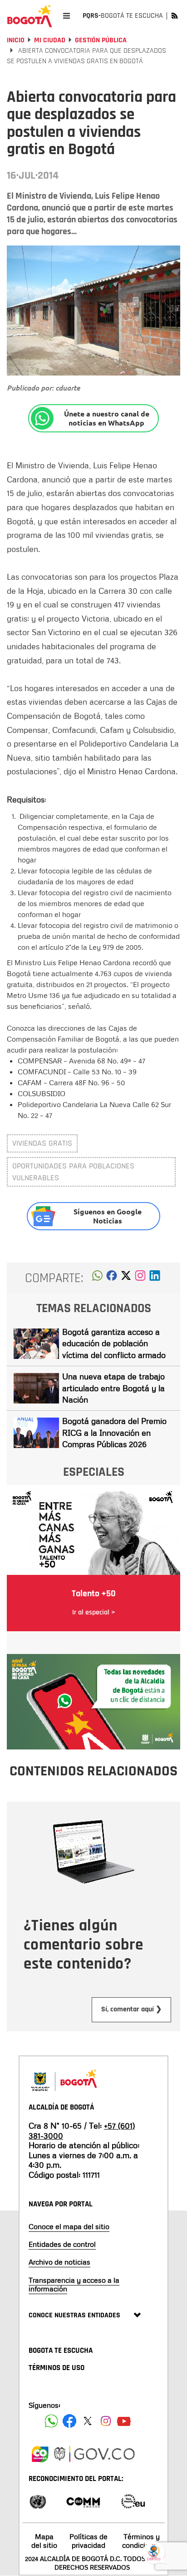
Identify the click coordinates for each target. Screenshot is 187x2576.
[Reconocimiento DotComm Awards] (83, 2501)
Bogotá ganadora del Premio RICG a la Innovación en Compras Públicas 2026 (114, 1432)
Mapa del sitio (44, 2541)
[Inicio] (30, 16)
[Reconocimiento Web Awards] (133, 2501)
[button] (97, 1278)
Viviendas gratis (42, 1143)
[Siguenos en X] (88, 2421)
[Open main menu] (66, 16)
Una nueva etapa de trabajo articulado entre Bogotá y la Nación (113, 1388)
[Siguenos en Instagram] (106, 2421)
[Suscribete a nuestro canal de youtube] (124, 2421)
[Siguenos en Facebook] (51, 2421)
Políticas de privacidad (89, 2541)
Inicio (16, 40)
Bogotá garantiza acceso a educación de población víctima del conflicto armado (114, 1343)
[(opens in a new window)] (140, 1278)
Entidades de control (62, 2244)
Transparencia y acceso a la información (74, 2284)
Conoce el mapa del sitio (69, 2226)
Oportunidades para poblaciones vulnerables (73, 1172)
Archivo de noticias (59, 2262)
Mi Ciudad (50, 40)
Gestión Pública (101, 40)
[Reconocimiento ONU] (38, 2501)
